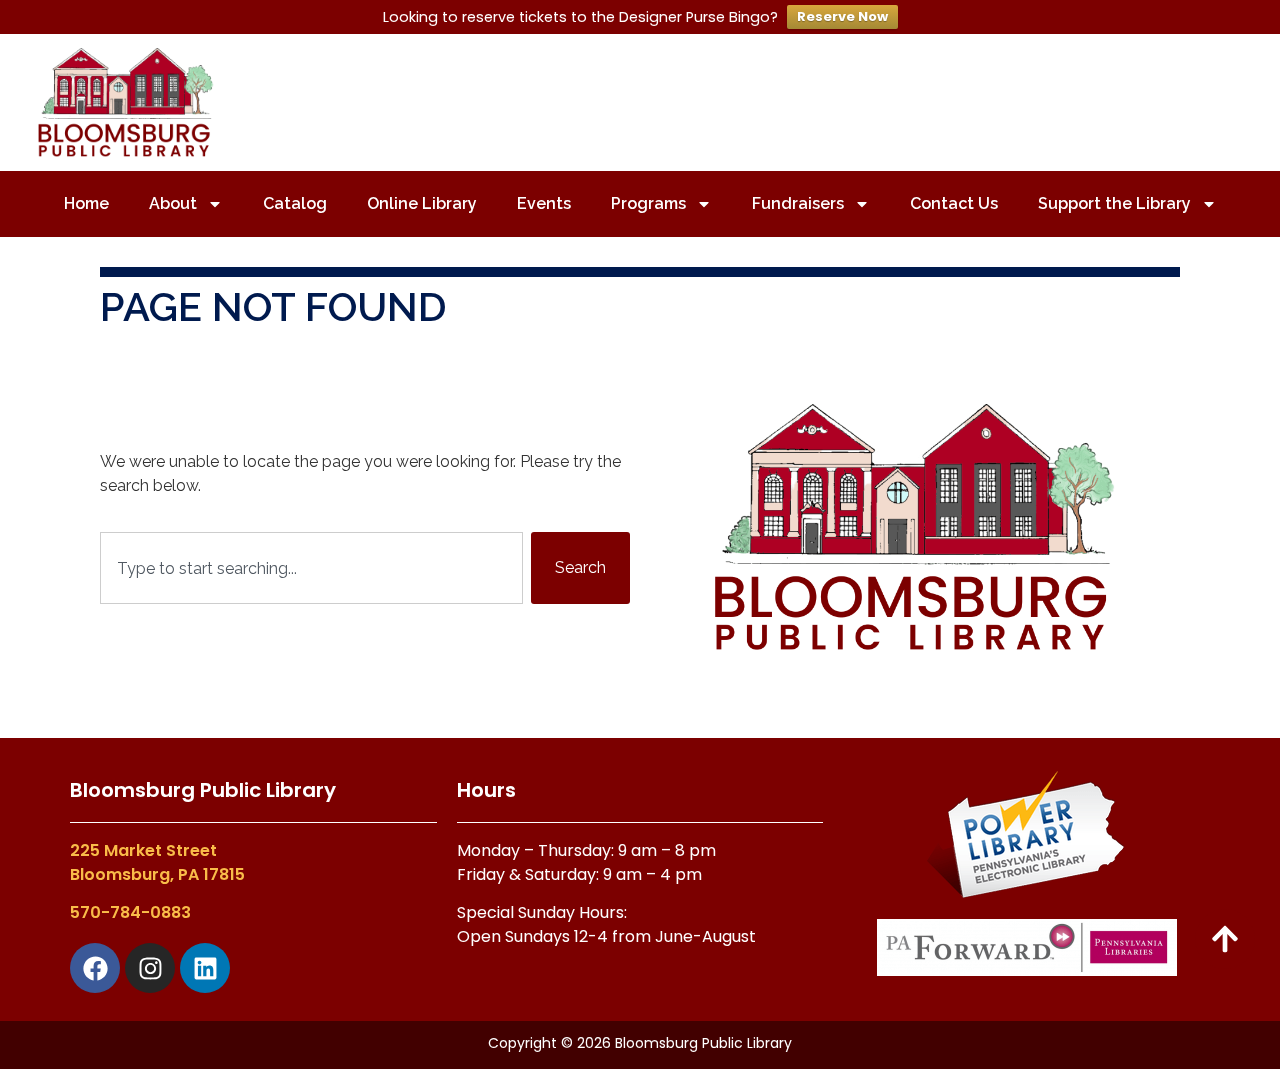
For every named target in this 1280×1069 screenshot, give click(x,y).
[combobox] (311, 568)
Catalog (295, 203)
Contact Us (954, 203)
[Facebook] (95, 968)
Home (86, 203)
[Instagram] (150, 968)
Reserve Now (842, 16)
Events (544, 203)
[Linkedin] (205, 968)
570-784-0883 (130, 912)
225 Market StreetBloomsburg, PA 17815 (157, 862)
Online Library (422, 203)
